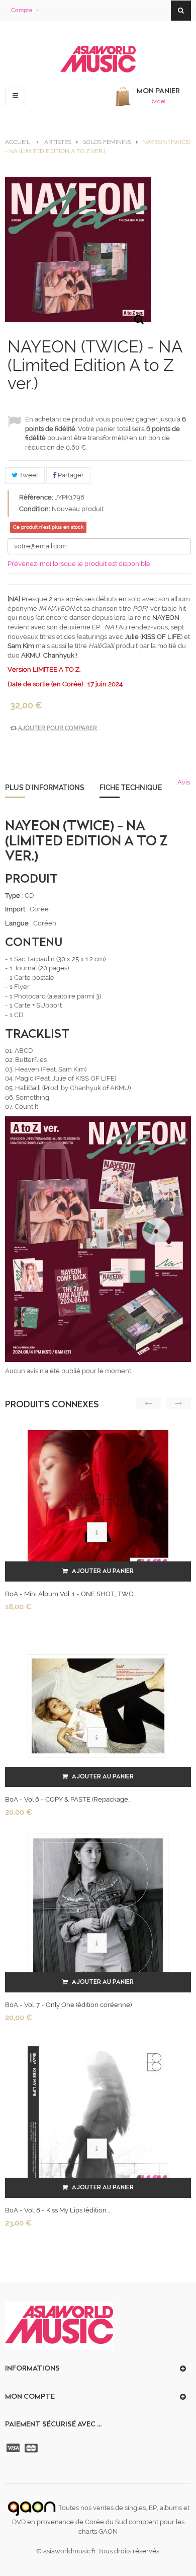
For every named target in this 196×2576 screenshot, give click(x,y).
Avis (184, 782)
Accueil (18, 142)
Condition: (35, 509)
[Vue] (97, 1532)
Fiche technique (131, 788)
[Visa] (14, 2448)
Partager (70, 475)
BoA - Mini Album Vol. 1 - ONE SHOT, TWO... (71, 1594)
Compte (22, 10)
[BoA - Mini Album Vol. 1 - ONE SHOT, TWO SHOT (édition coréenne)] (98, 1500)
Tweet (28, 475)
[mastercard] (32, 2448)
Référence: (36, 497)
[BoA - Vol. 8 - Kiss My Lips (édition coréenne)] (98, 2117)
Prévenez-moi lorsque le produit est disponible (79, 564)
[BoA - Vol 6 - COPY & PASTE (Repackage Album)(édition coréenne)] (98, 1706)
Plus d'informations (45, 788)
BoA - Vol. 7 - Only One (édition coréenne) (68, 2005)
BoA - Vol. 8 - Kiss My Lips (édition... (57, 2210)
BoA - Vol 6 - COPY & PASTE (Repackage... (68, 1799)
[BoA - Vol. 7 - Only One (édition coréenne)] (98, 1911)
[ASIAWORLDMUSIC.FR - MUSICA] (98, 60)
